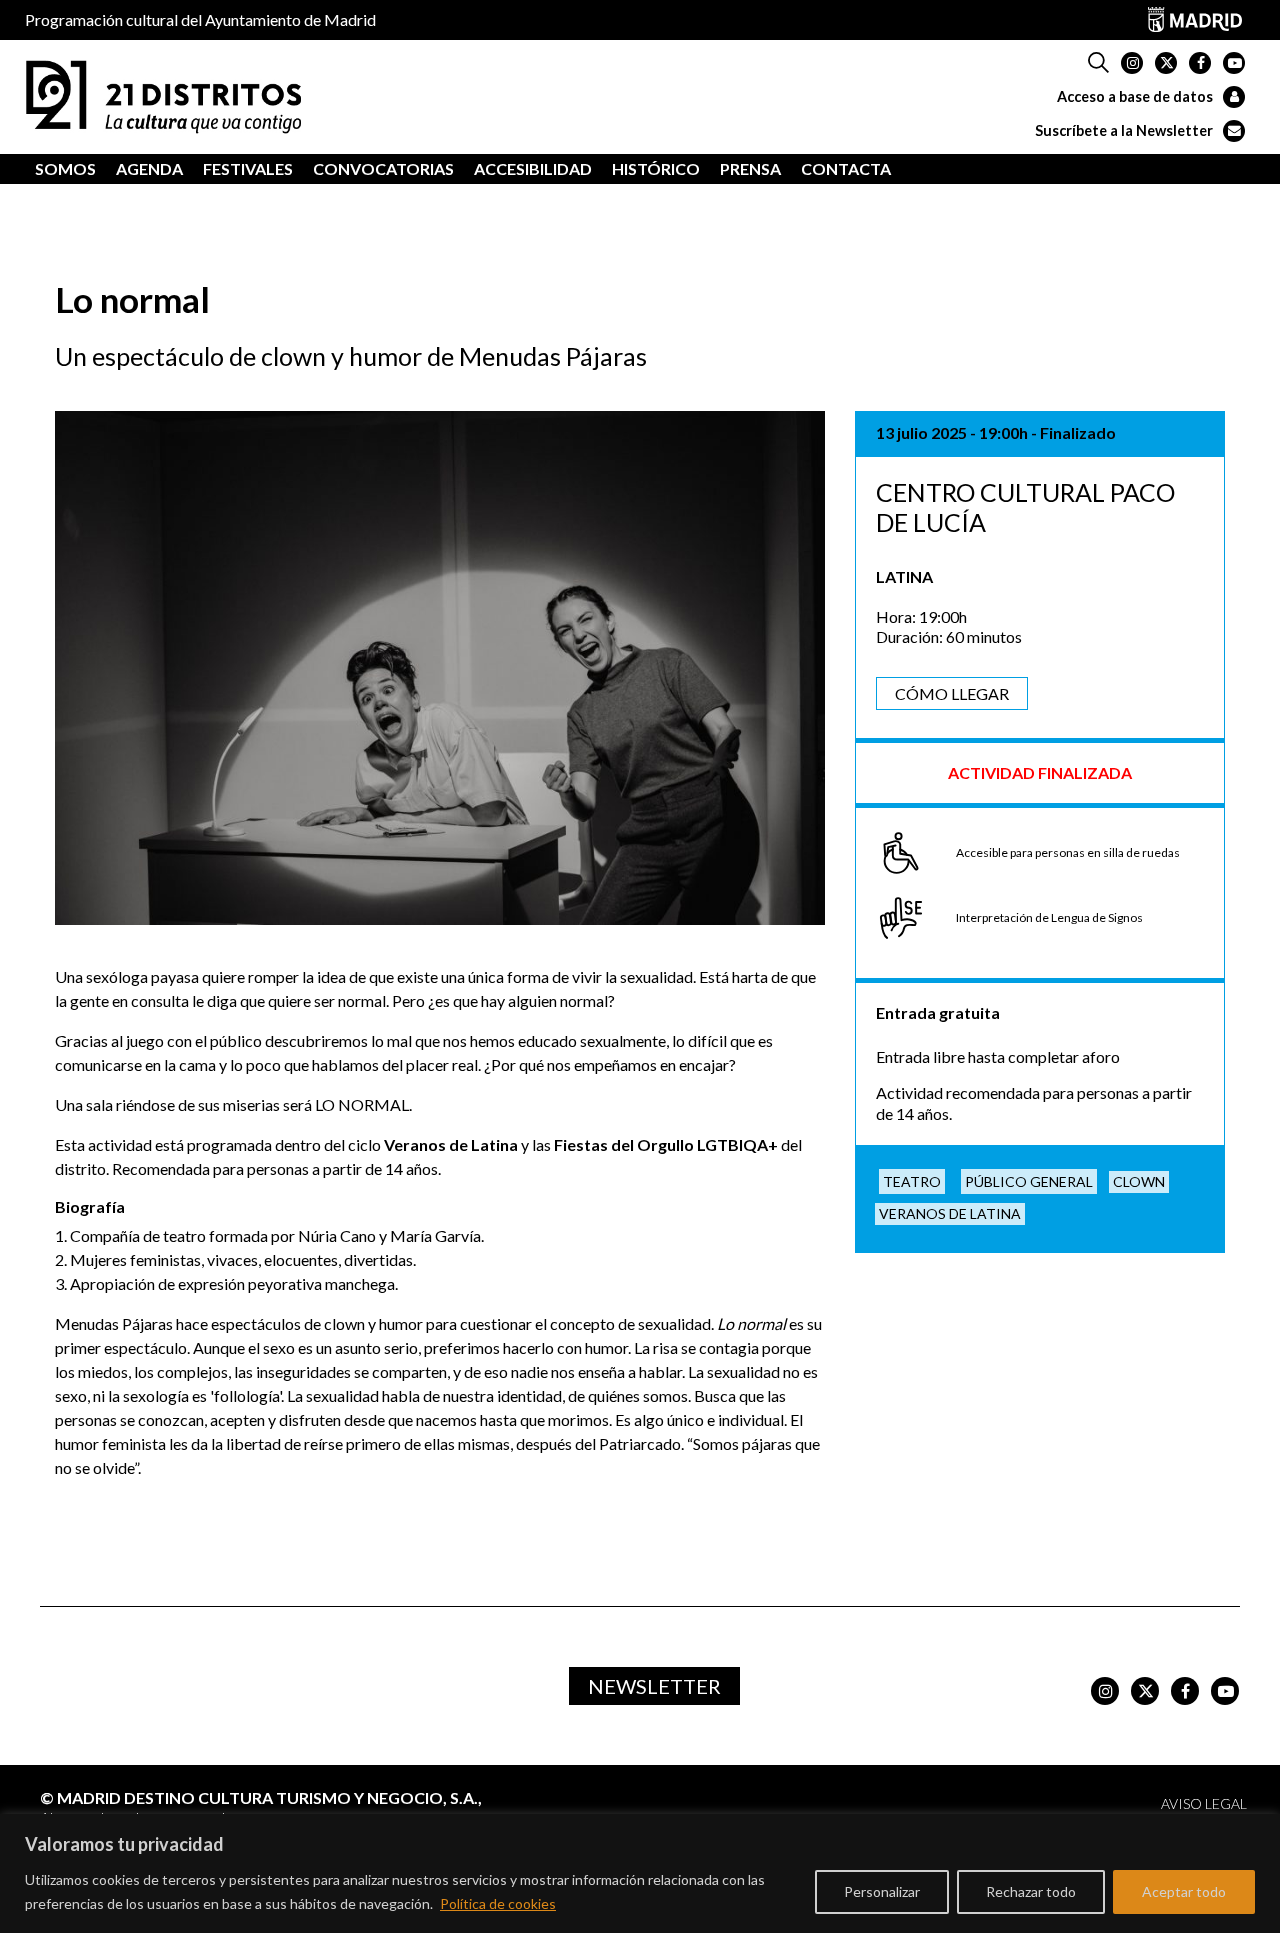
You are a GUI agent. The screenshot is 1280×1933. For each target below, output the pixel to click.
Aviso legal (1204, 1803)
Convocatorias (383, 168)
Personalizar (882, 1891)
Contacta (846, 168)
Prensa (750, 168)
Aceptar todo (1184, 1891)
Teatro (912, 1181)
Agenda (149, 168)
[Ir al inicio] (164, 94)
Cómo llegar (952, 693)
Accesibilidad (533, 168)
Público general (1029, 1181)
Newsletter (654, 1686)
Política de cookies (498, 1903)
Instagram (1132, 63)
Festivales (248, 168)
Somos (65, 168)
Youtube (1234, 63)
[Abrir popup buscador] (1098, 63)
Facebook (1200, 63)
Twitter (1166, 63)
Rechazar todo (1031, 1891)
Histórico (656, 168)
